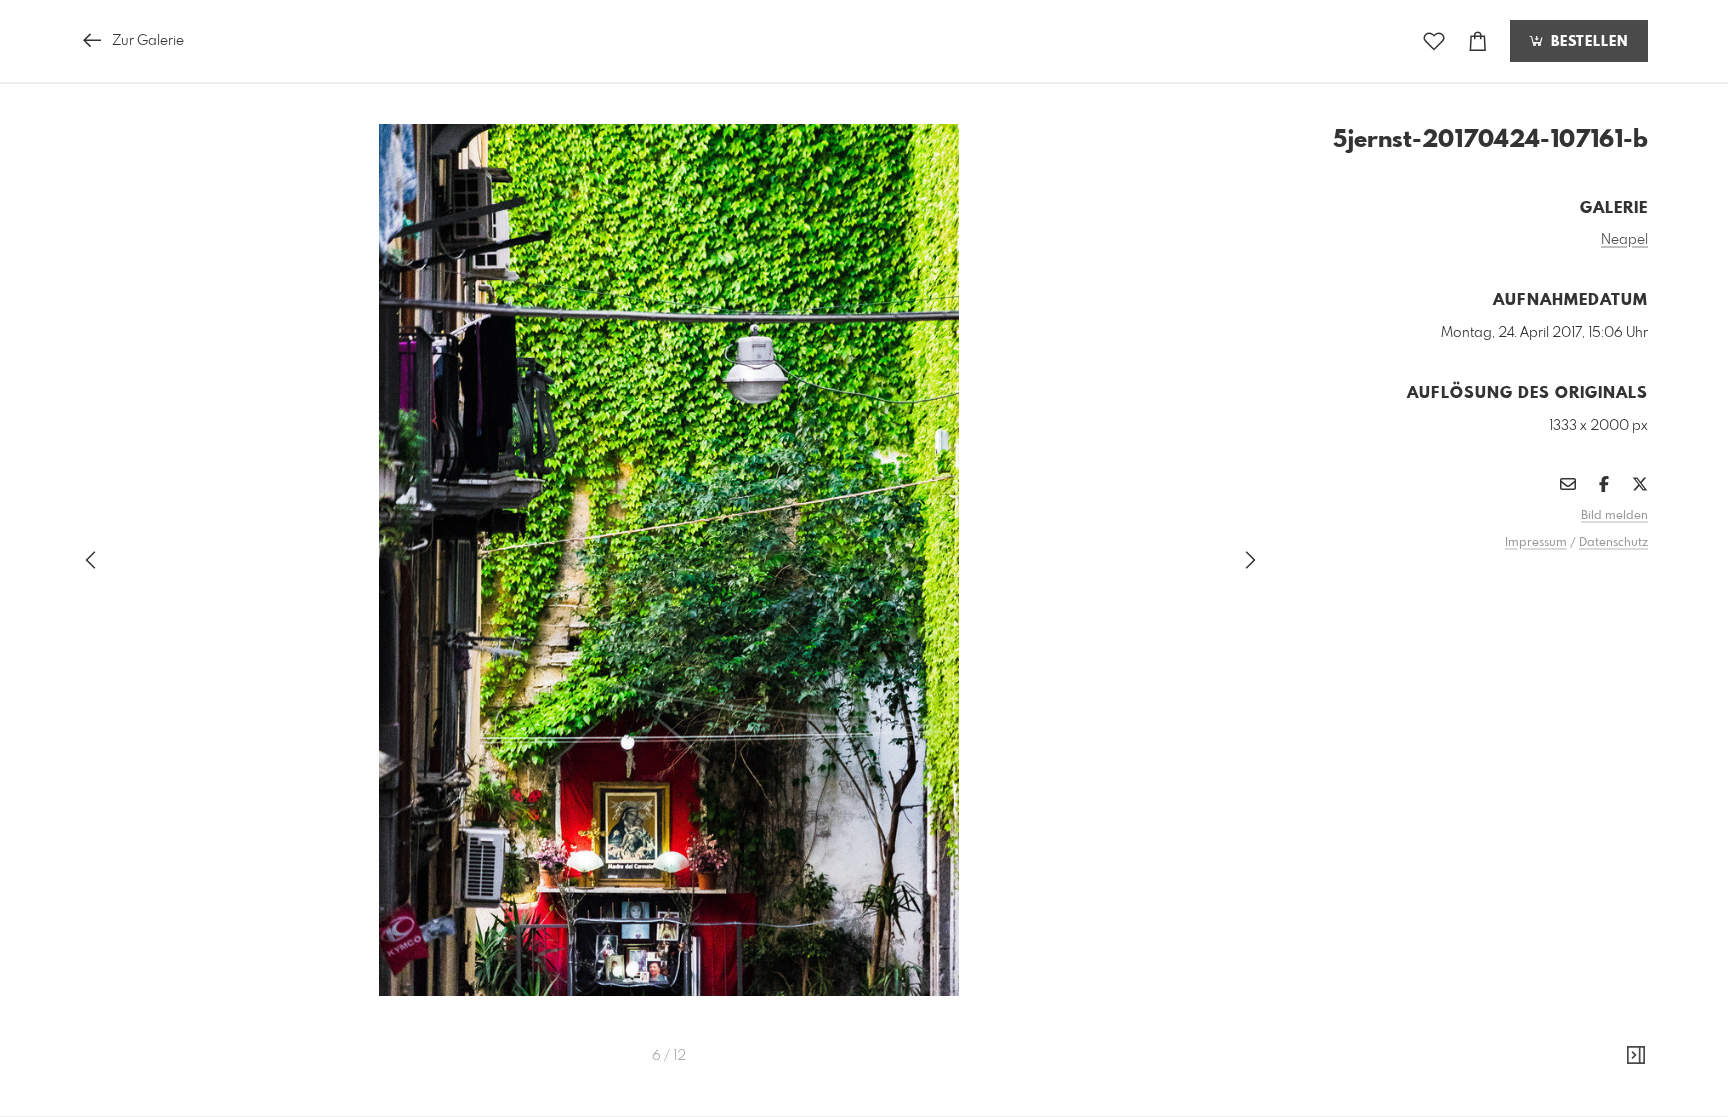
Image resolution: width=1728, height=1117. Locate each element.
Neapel (1624, 240)
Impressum (1536, 543)
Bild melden (1614, 516)
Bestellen (1587, 42)
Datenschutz (1613, 543)
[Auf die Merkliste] (1434, 41)
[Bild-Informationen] (1636, 1056)
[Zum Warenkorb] (1478, 41)
